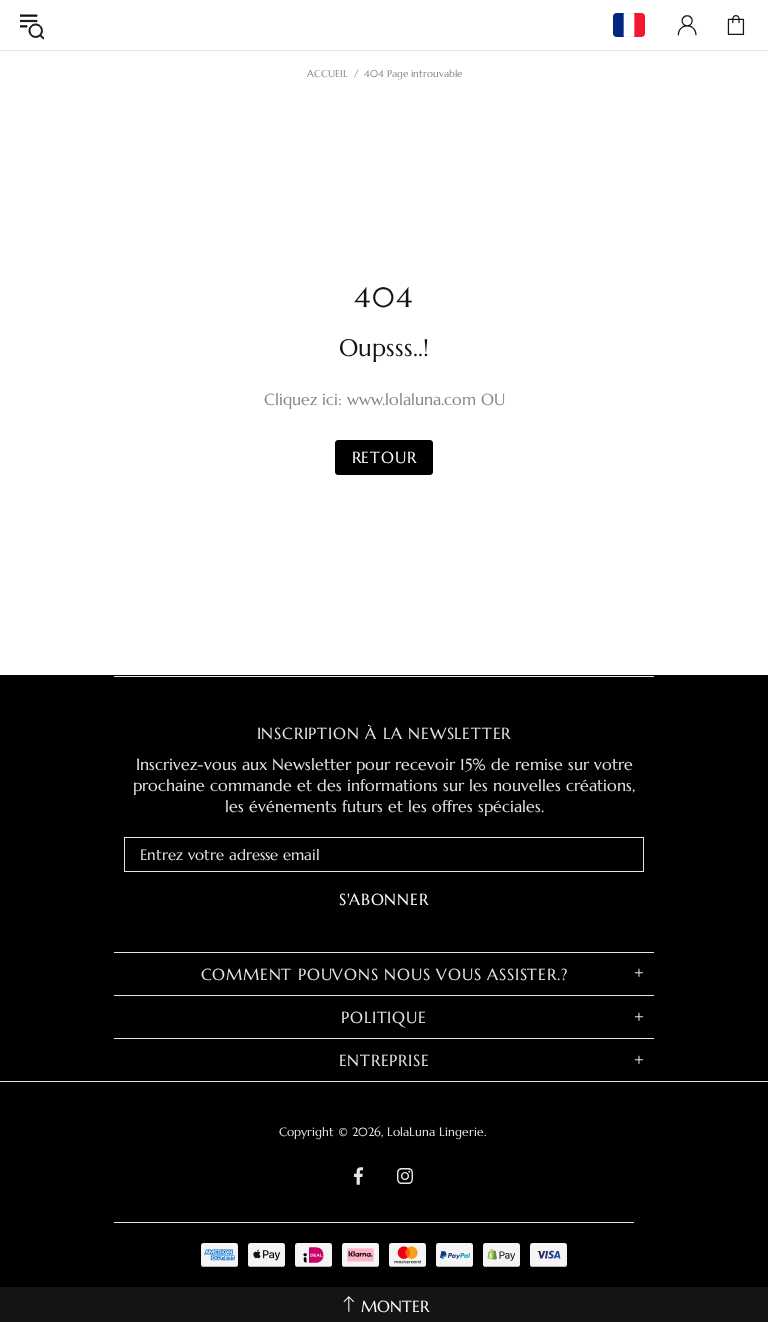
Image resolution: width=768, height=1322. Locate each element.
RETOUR (384, 457)
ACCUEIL (327, 73)
